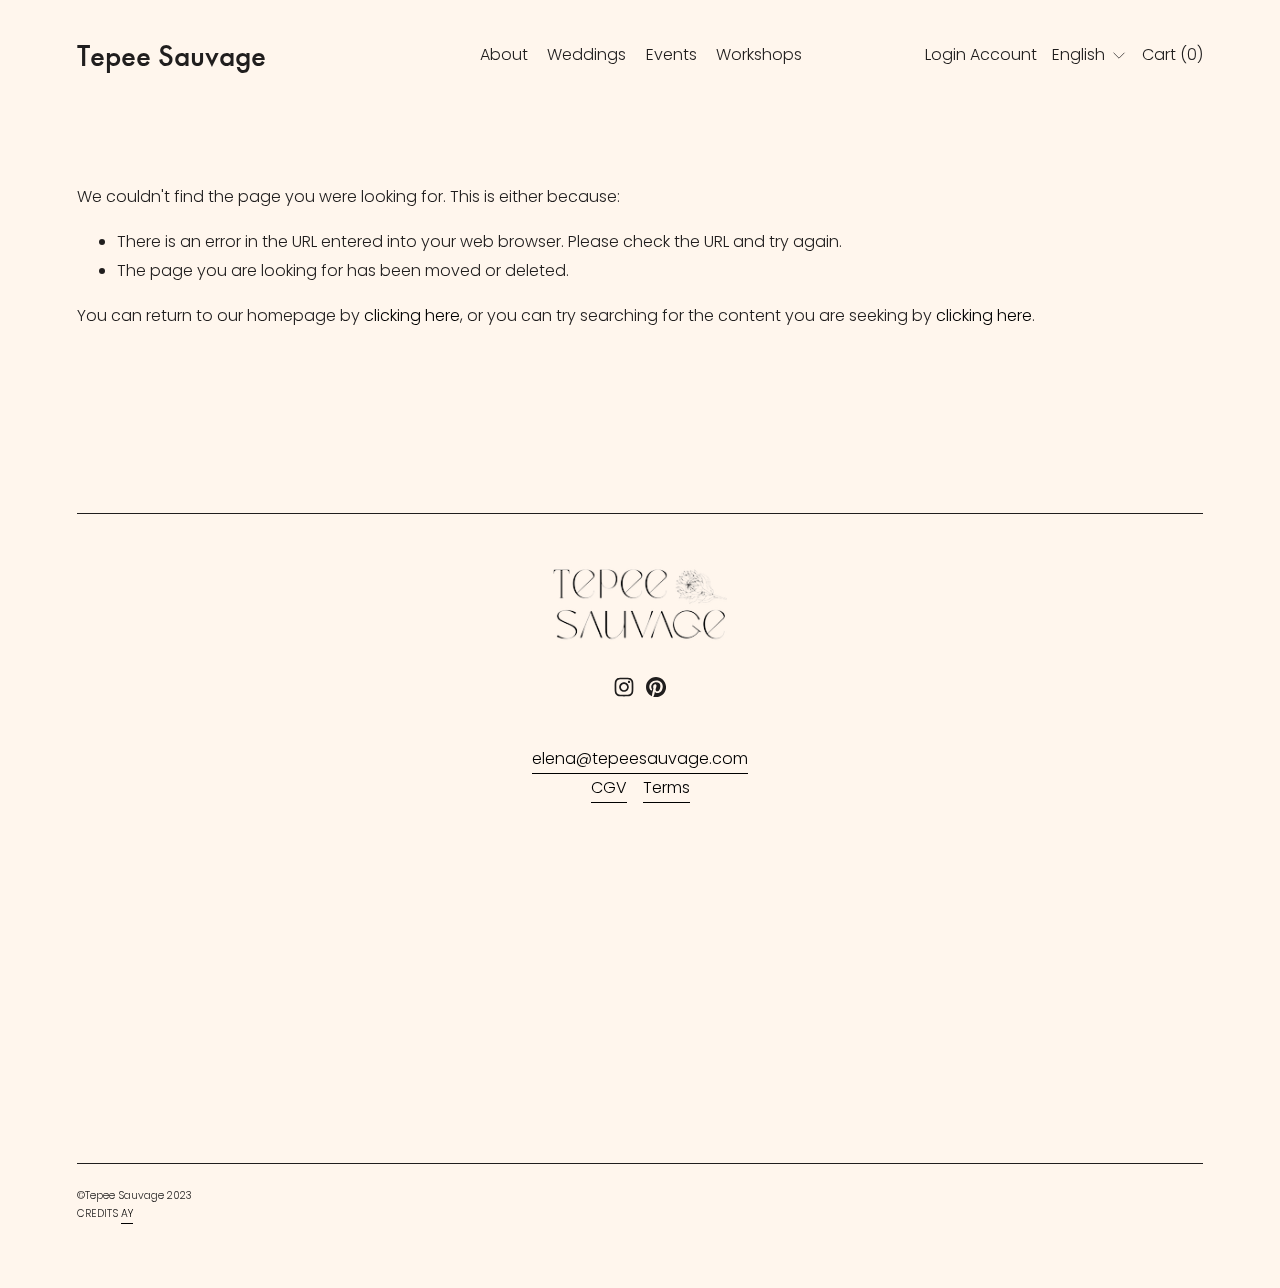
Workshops (759, 54)
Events (671, 54)
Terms (666, 787)
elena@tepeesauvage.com (640, 758)
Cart (1172, 54)
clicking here (412, 315)
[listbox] (1089, 56)
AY (127, 1213)
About (504, 54)
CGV (609, 787)
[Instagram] (624, 687)
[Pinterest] (656, 687)
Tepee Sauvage (171, 55)
